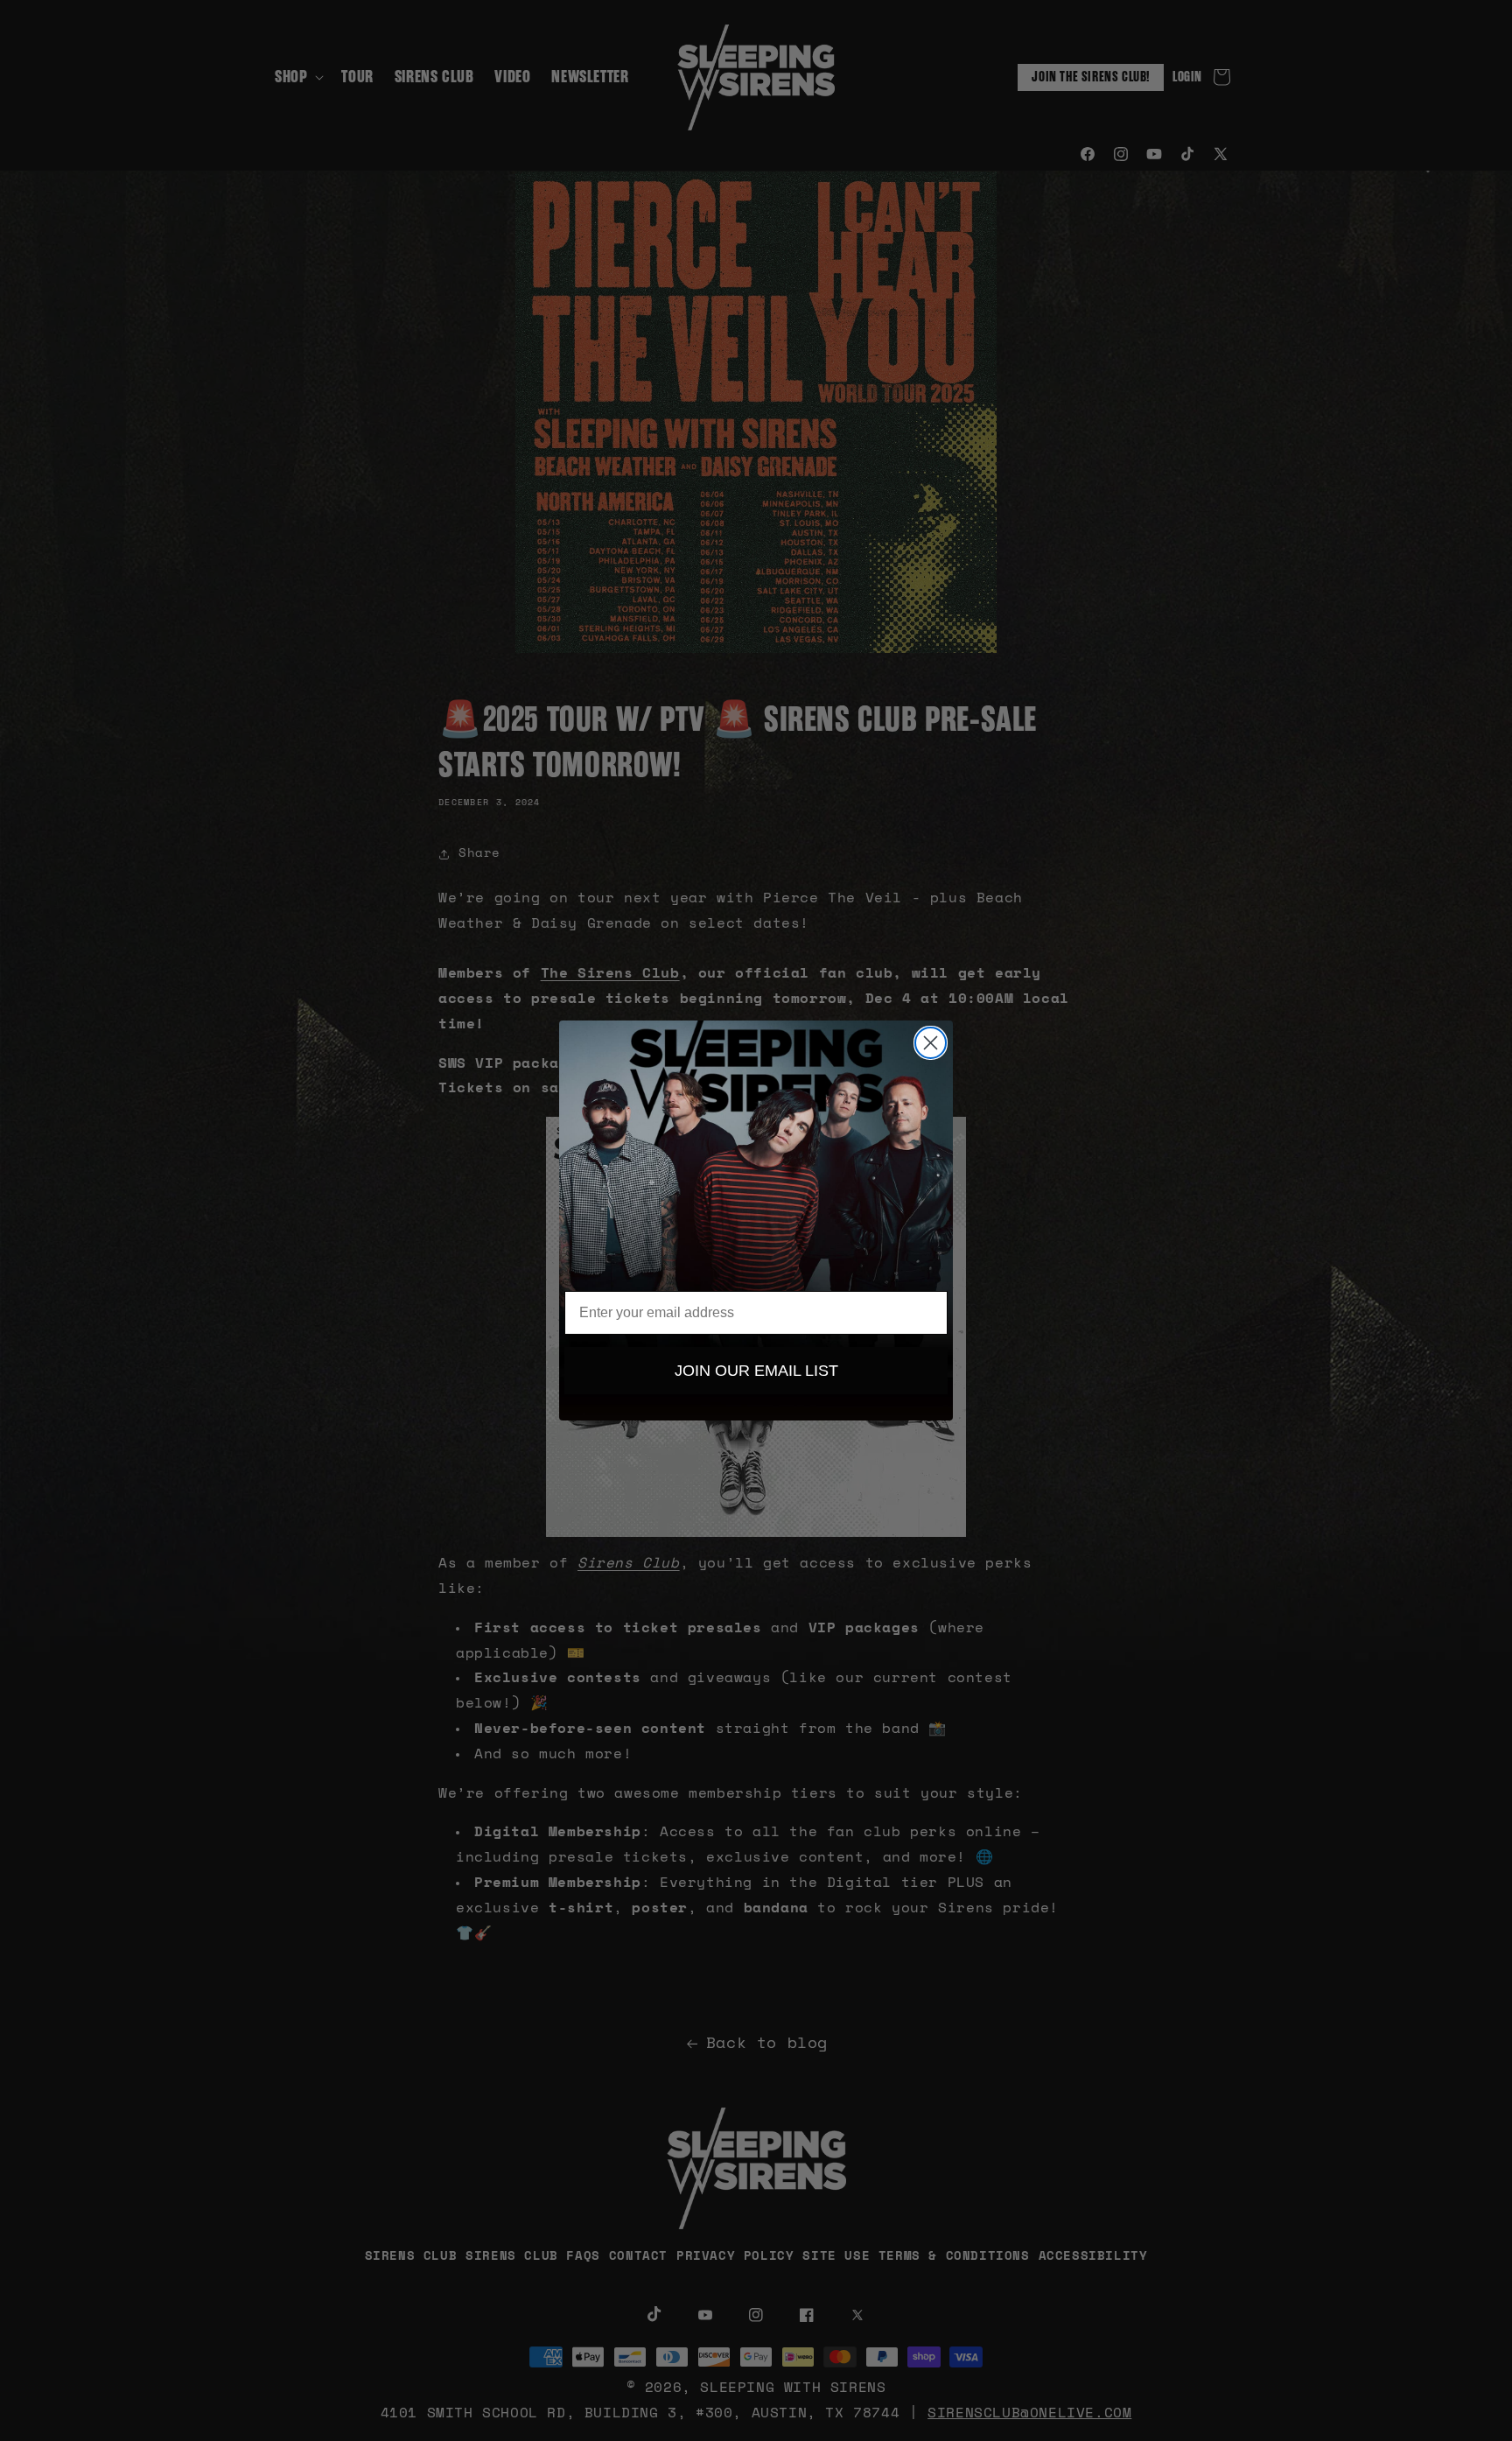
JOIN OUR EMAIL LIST (756, 1371)
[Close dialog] (931, 1043)
